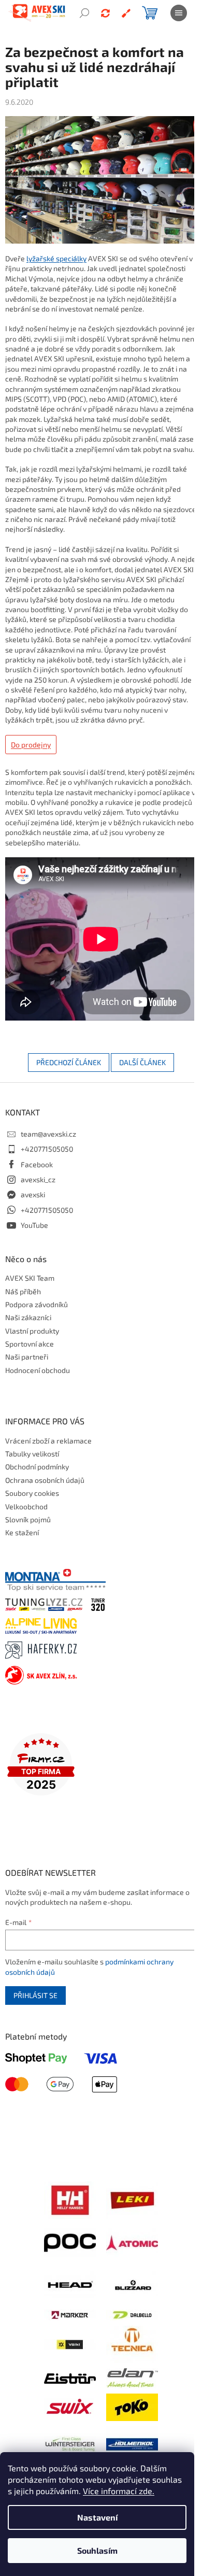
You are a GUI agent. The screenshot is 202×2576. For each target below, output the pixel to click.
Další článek (142, 1062)
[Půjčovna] (105, 13)
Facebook (37, 1164)
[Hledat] (84, 13)
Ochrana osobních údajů (45, 1480)
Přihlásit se (35, 1995)
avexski (33, 1194)
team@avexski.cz (48, 1134)
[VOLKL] (70, 2344)
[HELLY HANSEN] (70, 2199)
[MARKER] (70, 2314)
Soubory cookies (32, 1493)
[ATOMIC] (132, 2241)
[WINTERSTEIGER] (70, 2443)
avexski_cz (38, 1179)
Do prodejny (31, 745)
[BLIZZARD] (132, 2284)
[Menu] (179, 13)
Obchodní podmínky (37, 1467)
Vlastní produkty (32, 1331)
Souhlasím (97, 2550)
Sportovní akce (30, 1344)
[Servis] (126, 13)
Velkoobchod (26, 1506)
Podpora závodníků (37, 1304)
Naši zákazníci (28, 1317)
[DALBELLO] (132, 2314)
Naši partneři (27, 1357)
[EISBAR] (70, 2377)
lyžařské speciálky (56, 258)
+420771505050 (47, 1149)
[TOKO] (132, 2406)
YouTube (34, 1225)
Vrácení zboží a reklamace (48, 1441)
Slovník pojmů (28, 1519)
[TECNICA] (132, 2343)
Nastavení (97, 2517)
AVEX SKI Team (30, 1278)
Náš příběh (23, 1291)
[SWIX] (70, 2406)
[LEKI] (132, 2199)
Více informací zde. (119, 2491)
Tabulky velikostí (32, 1454)
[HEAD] (70, 2284)
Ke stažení (22, 1532)
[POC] (70, 2241)
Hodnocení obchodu (38, 1370)
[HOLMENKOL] (132, 2443)
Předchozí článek (69, 1062)
